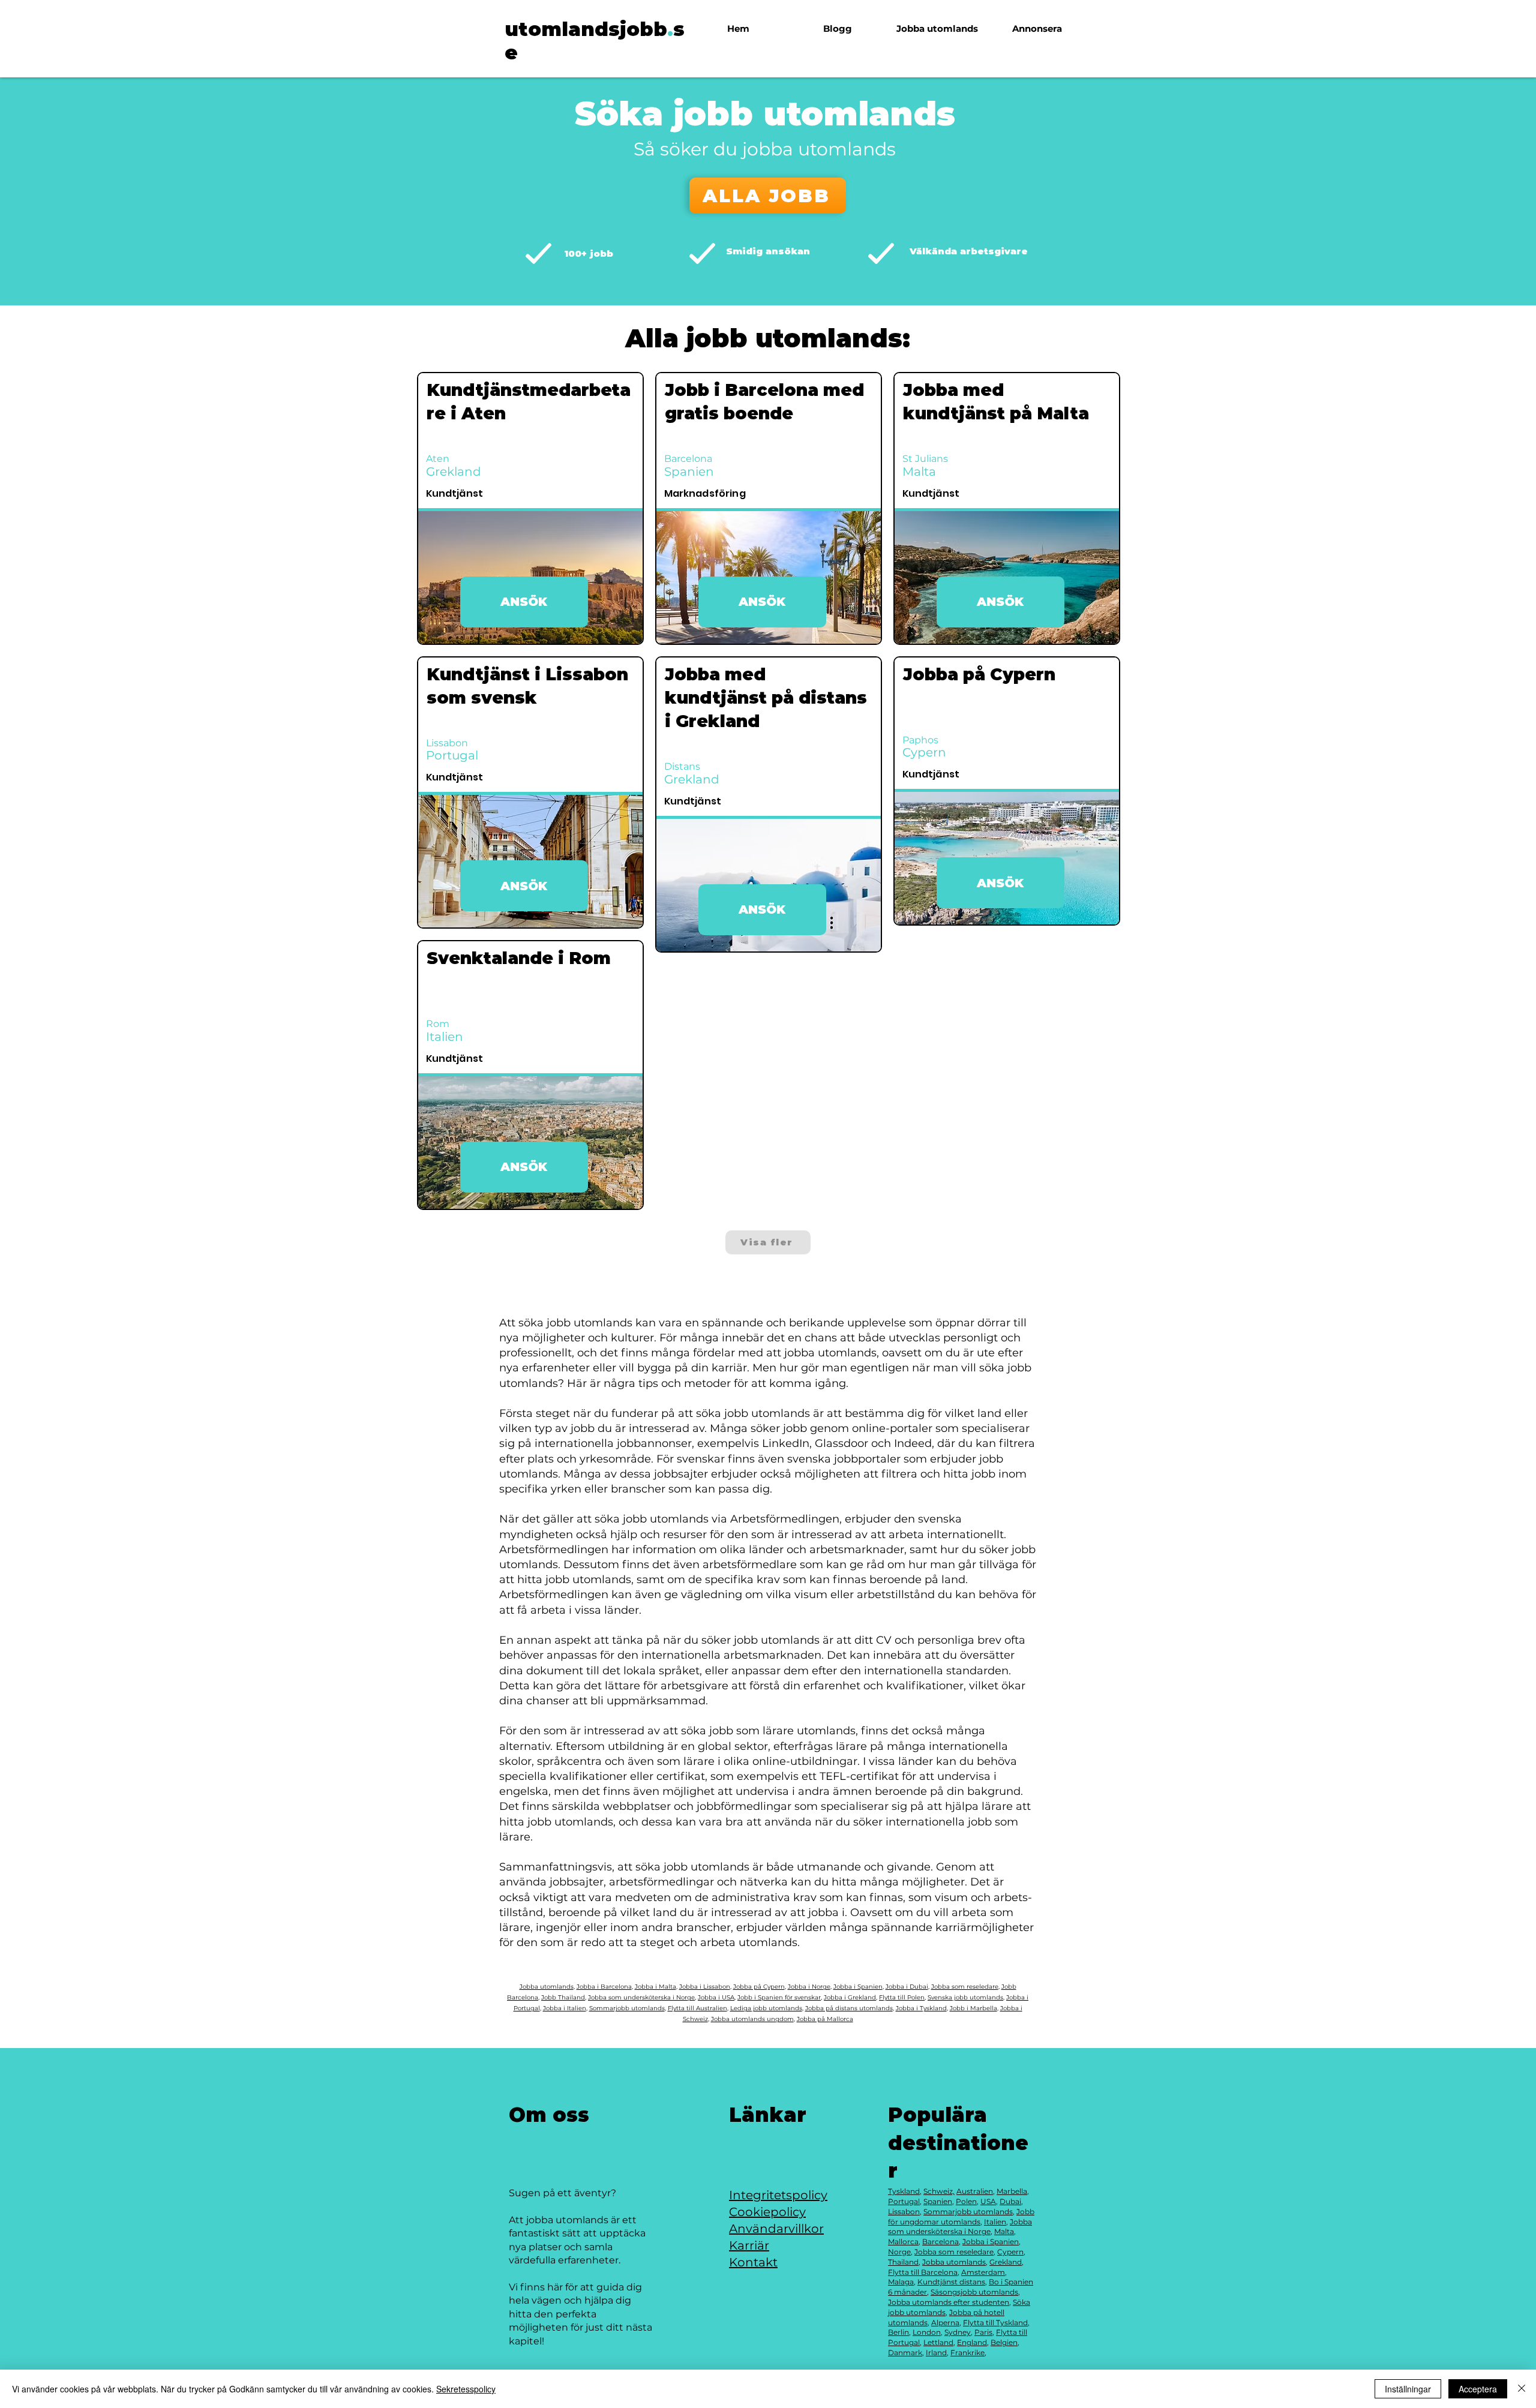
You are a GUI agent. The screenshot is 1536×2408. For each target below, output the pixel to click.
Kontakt (753, 2262)
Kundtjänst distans (951, 2282)
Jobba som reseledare (965, 1987)
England (972, 2342)
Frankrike (967, 2353)
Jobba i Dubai (907, 1987)
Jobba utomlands (547, 1987)
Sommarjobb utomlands (627, 2008)
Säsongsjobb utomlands (974, 2292)
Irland (936, 2353)
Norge (899, 2252)
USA (988, 2201)
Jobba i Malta (655, 1987)
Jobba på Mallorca (825, 2019)
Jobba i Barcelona (604, 1987)
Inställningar (1408, 2389)
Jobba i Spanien (858, 1987)
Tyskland (904, 2191)
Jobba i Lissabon (705, 1987)
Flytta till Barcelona (923, 2272)
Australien (975, 2191)
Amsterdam (983, 2272)
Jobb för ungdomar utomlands (961, 2217)
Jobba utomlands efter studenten (949, 2302)
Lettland (938, 2342)
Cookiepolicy (767, 2212)
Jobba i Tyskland (921, 2008)
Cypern (1010, 2252)
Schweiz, (939, 2191)
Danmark (905, 2353)
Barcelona (940, 2242)
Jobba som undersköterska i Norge (641, 1997)
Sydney (958, 2332)
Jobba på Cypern (759, 1987)
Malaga (901, 2282)
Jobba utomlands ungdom (752, 2019)
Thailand (903, 2262)
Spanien (938, 2201)
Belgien (1004, 2342)
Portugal (904, 2201)
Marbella (1012, 2191)
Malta (1004, 2231)
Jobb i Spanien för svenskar (779, 1997)
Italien (995, 2222)
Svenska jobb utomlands (965, 1997)
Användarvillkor (776, 2229)
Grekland (1006, 2262)
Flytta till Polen (902, 1997)
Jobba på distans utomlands (849, 2008)
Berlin (898, 2332)
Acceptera (1478, 2389)
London (927, 2332)
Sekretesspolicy (466, 2389)
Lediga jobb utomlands (766, 2008)
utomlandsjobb (586, 29)
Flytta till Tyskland (995, 2323)
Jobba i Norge (809, 1987)
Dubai (1010, 2201)
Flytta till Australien (697, 2008)
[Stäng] (1522, 2389)
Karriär (749, 2245)
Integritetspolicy (778, 2195)
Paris (983, 2332)
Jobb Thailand (563, 1997)
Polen (966, 2201)
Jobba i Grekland (850, 1997)
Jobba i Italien (565, 2008)
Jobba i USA (716, 1997)
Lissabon (904, 2212)
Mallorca (903, 2242)
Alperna (945, 2323)
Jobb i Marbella (973, 2008)
